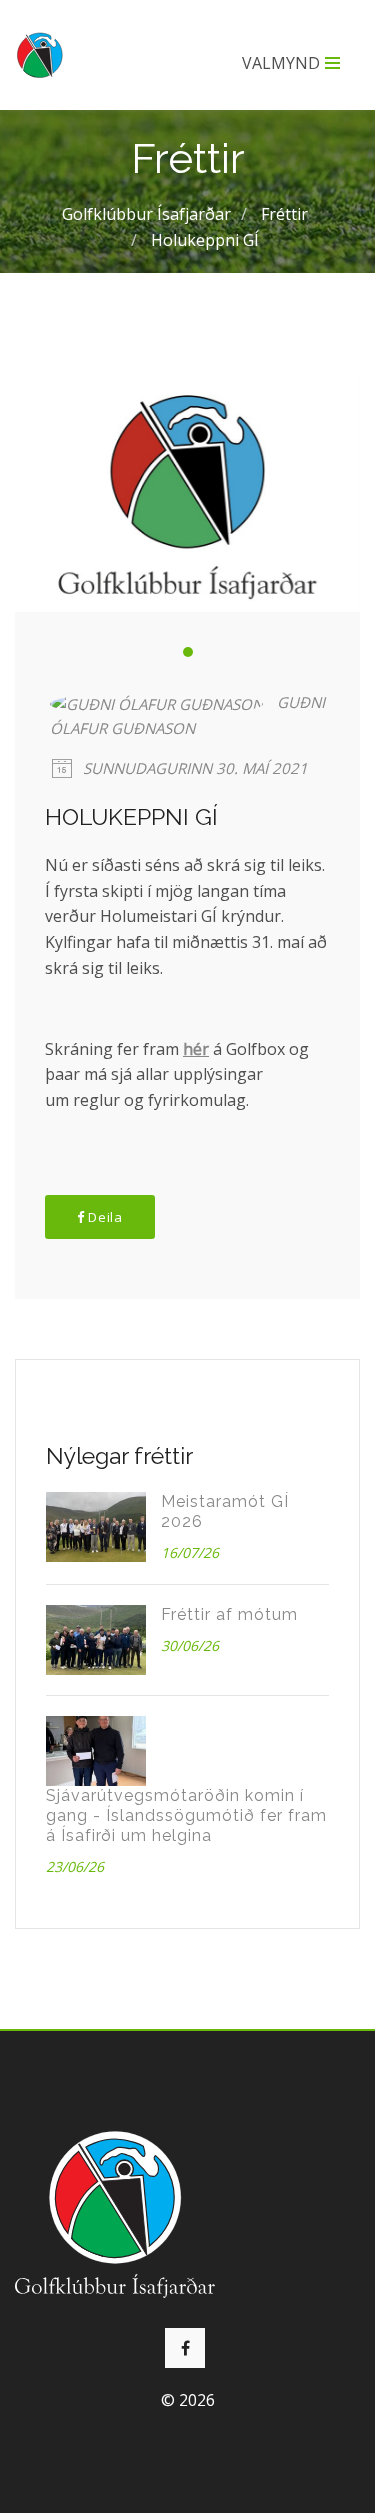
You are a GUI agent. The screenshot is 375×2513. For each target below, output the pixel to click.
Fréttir (284, 214)
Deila (104, 1217)
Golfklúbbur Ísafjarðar (146, 214)
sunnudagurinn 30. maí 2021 (193, 768)
